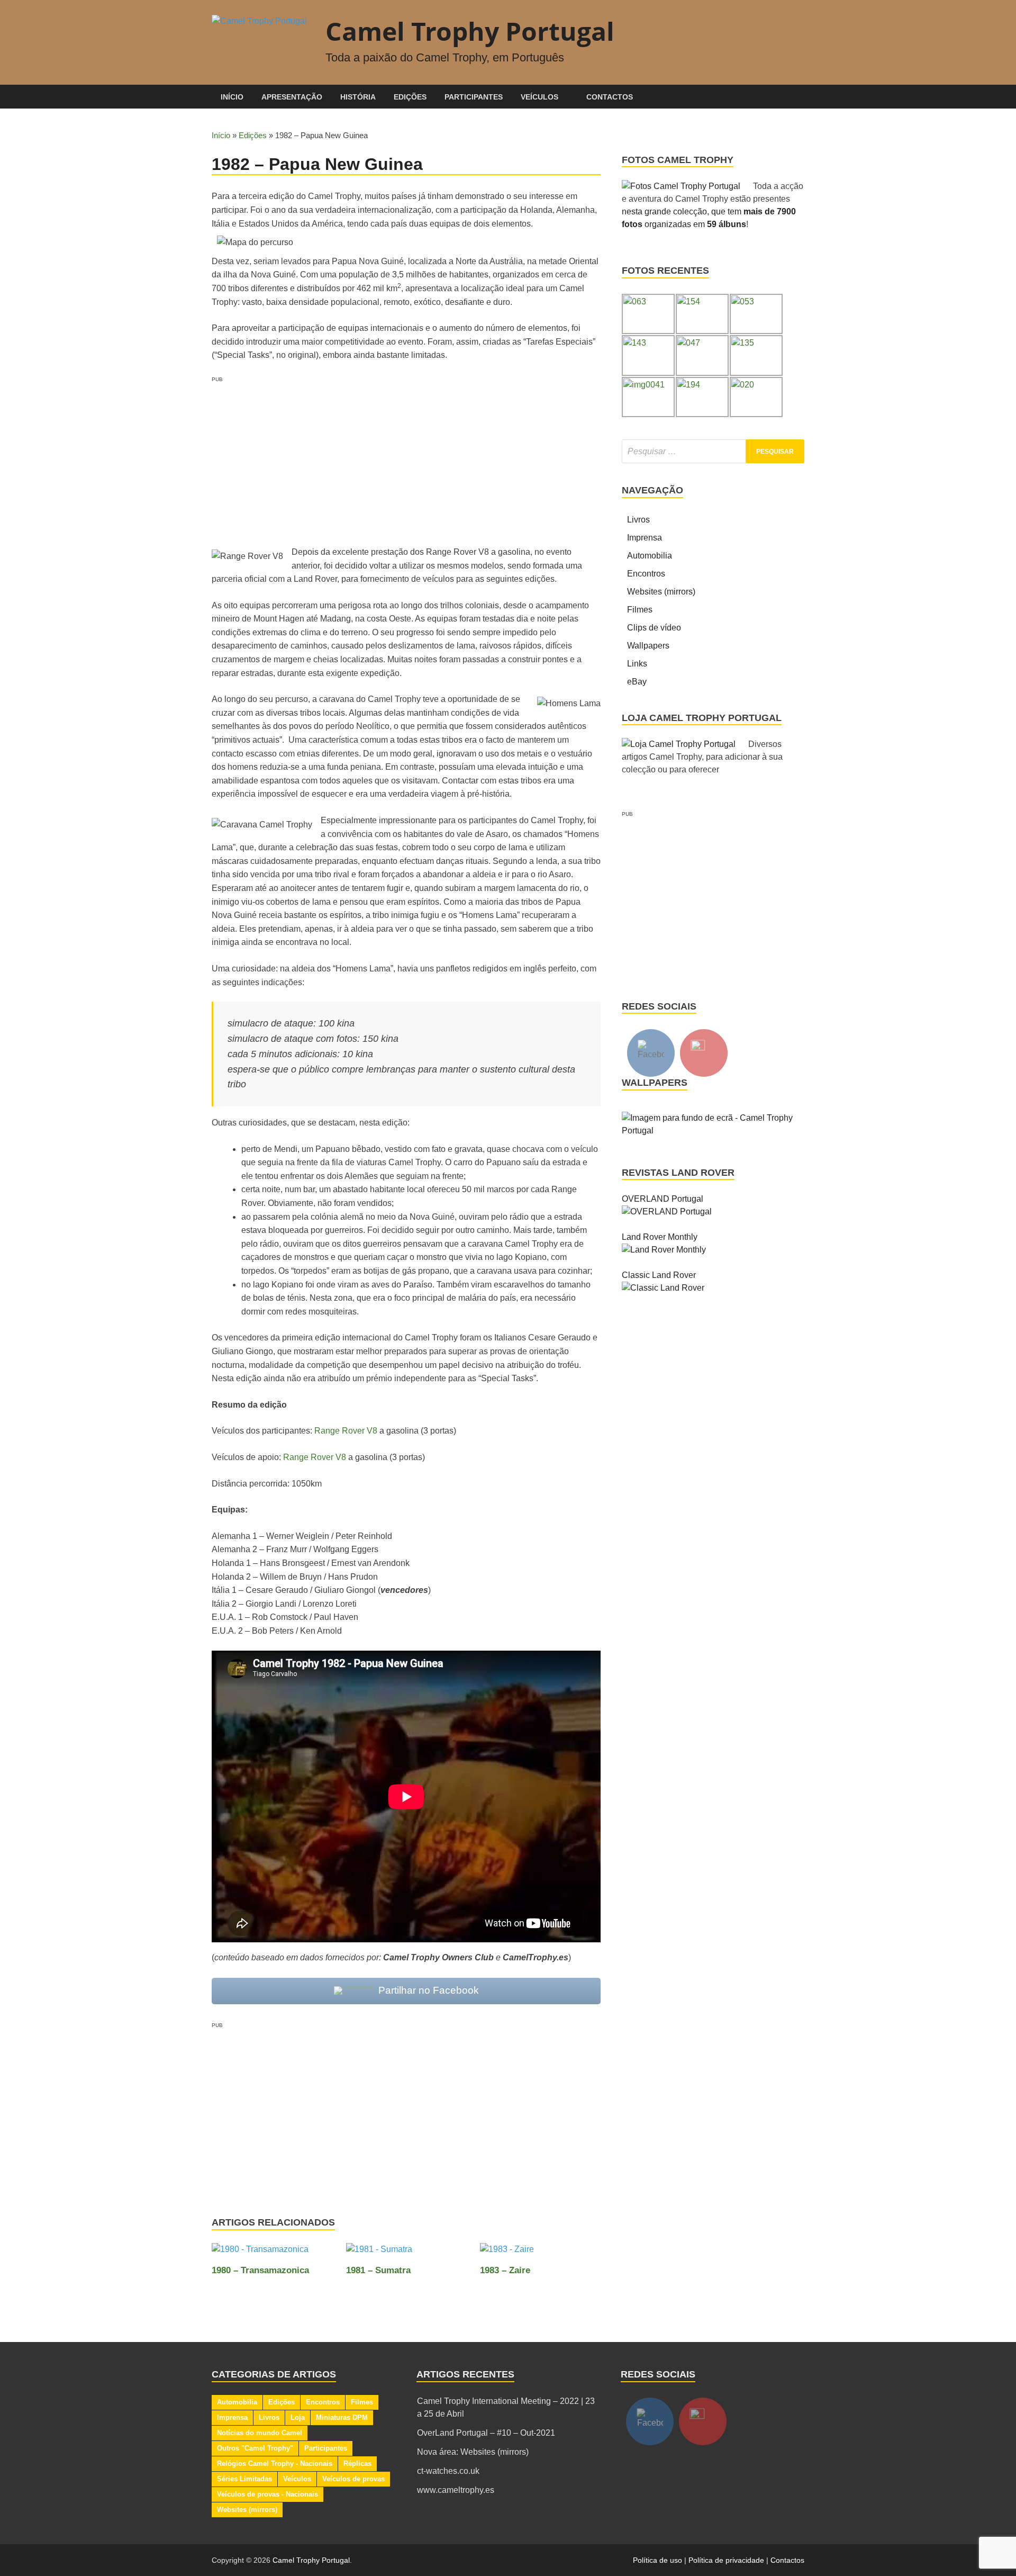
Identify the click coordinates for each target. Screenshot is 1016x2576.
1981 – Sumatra (378, 2270)
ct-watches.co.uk (448, 2471)
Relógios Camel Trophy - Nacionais (275, 2464)
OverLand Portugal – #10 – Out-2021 (486, 2433)
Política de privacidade (726, 2560)
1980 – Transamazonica (260, 2270)
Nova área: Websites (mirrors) (473, 2452)
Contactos (610, 97)
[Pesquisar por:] (713, 451)
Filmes (640, 610)
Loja (298, 2417)
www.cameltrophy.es (456, 2490)
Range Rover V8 (346, 1431)
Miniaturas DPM (342, 2417)
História (358, 97)
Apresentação (292, 97)
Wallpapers (648, 646)
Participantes (474, 97)
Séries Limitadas (244, 2479)
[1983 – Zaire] (507, 2253)
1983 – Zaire (505, 2270)
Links (637, 664)
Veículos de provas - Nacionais (267, 2494)
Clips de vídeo (654, 628)
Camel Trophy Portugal (470, 31)
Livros (638, 520)
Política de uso (657, 2560)
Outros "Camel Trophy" (255, 2448)
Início (232, 97)
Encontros (646, 574)
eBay (637, 682)
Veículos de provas (353, 2479)
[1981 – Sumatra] (379, 2253)
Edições (410, 97)
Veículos (539, 97)
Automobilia (650, 556)
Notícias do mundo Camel (260, 2433)
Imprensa (645, 538)
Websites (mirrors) (661, 592)
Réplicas (357, 2464)
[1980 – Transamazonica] (260, 2253)
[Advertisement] (406, 458)
